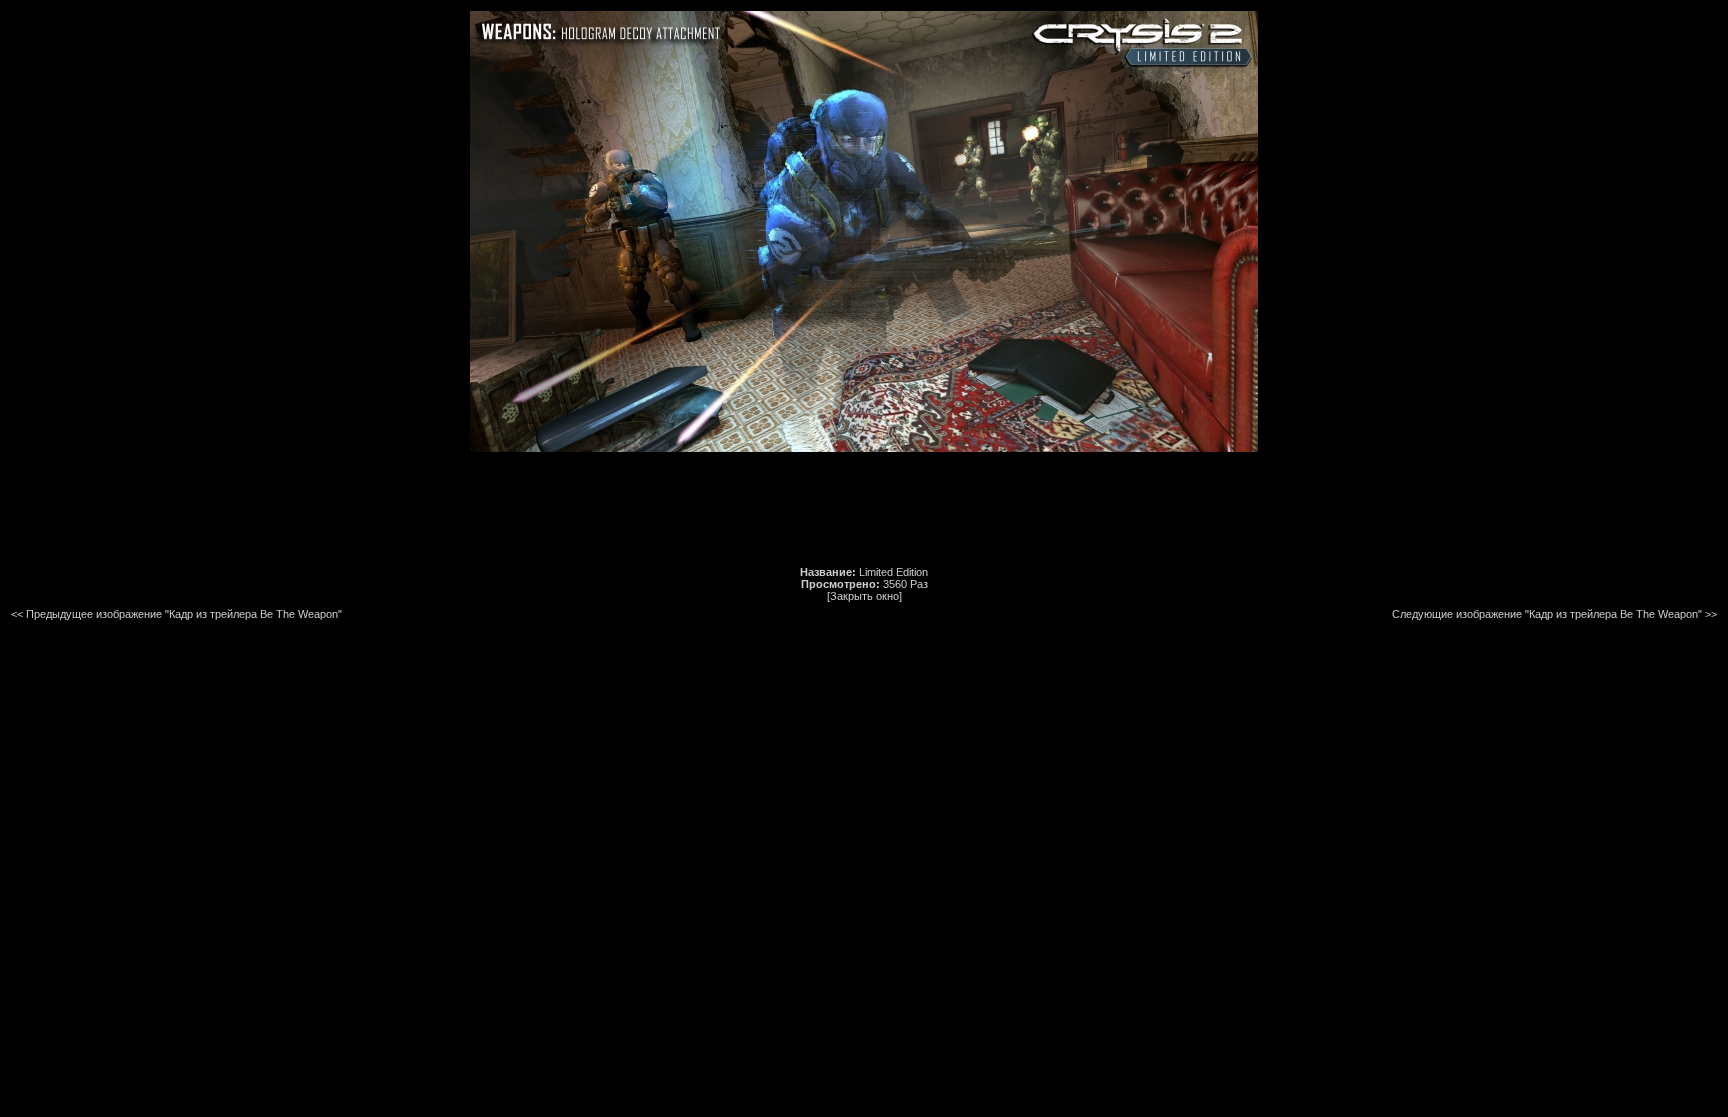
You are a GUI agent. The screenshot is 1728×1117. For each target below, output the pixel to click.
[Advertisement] (864, 509)
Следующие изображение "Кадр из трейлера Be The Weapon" (1547, 614)
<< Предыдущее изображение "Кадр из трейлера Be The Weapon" (176, 614)
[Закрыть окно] (864, 596)
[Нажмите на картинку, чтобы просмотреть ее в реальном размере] (864, 448)
